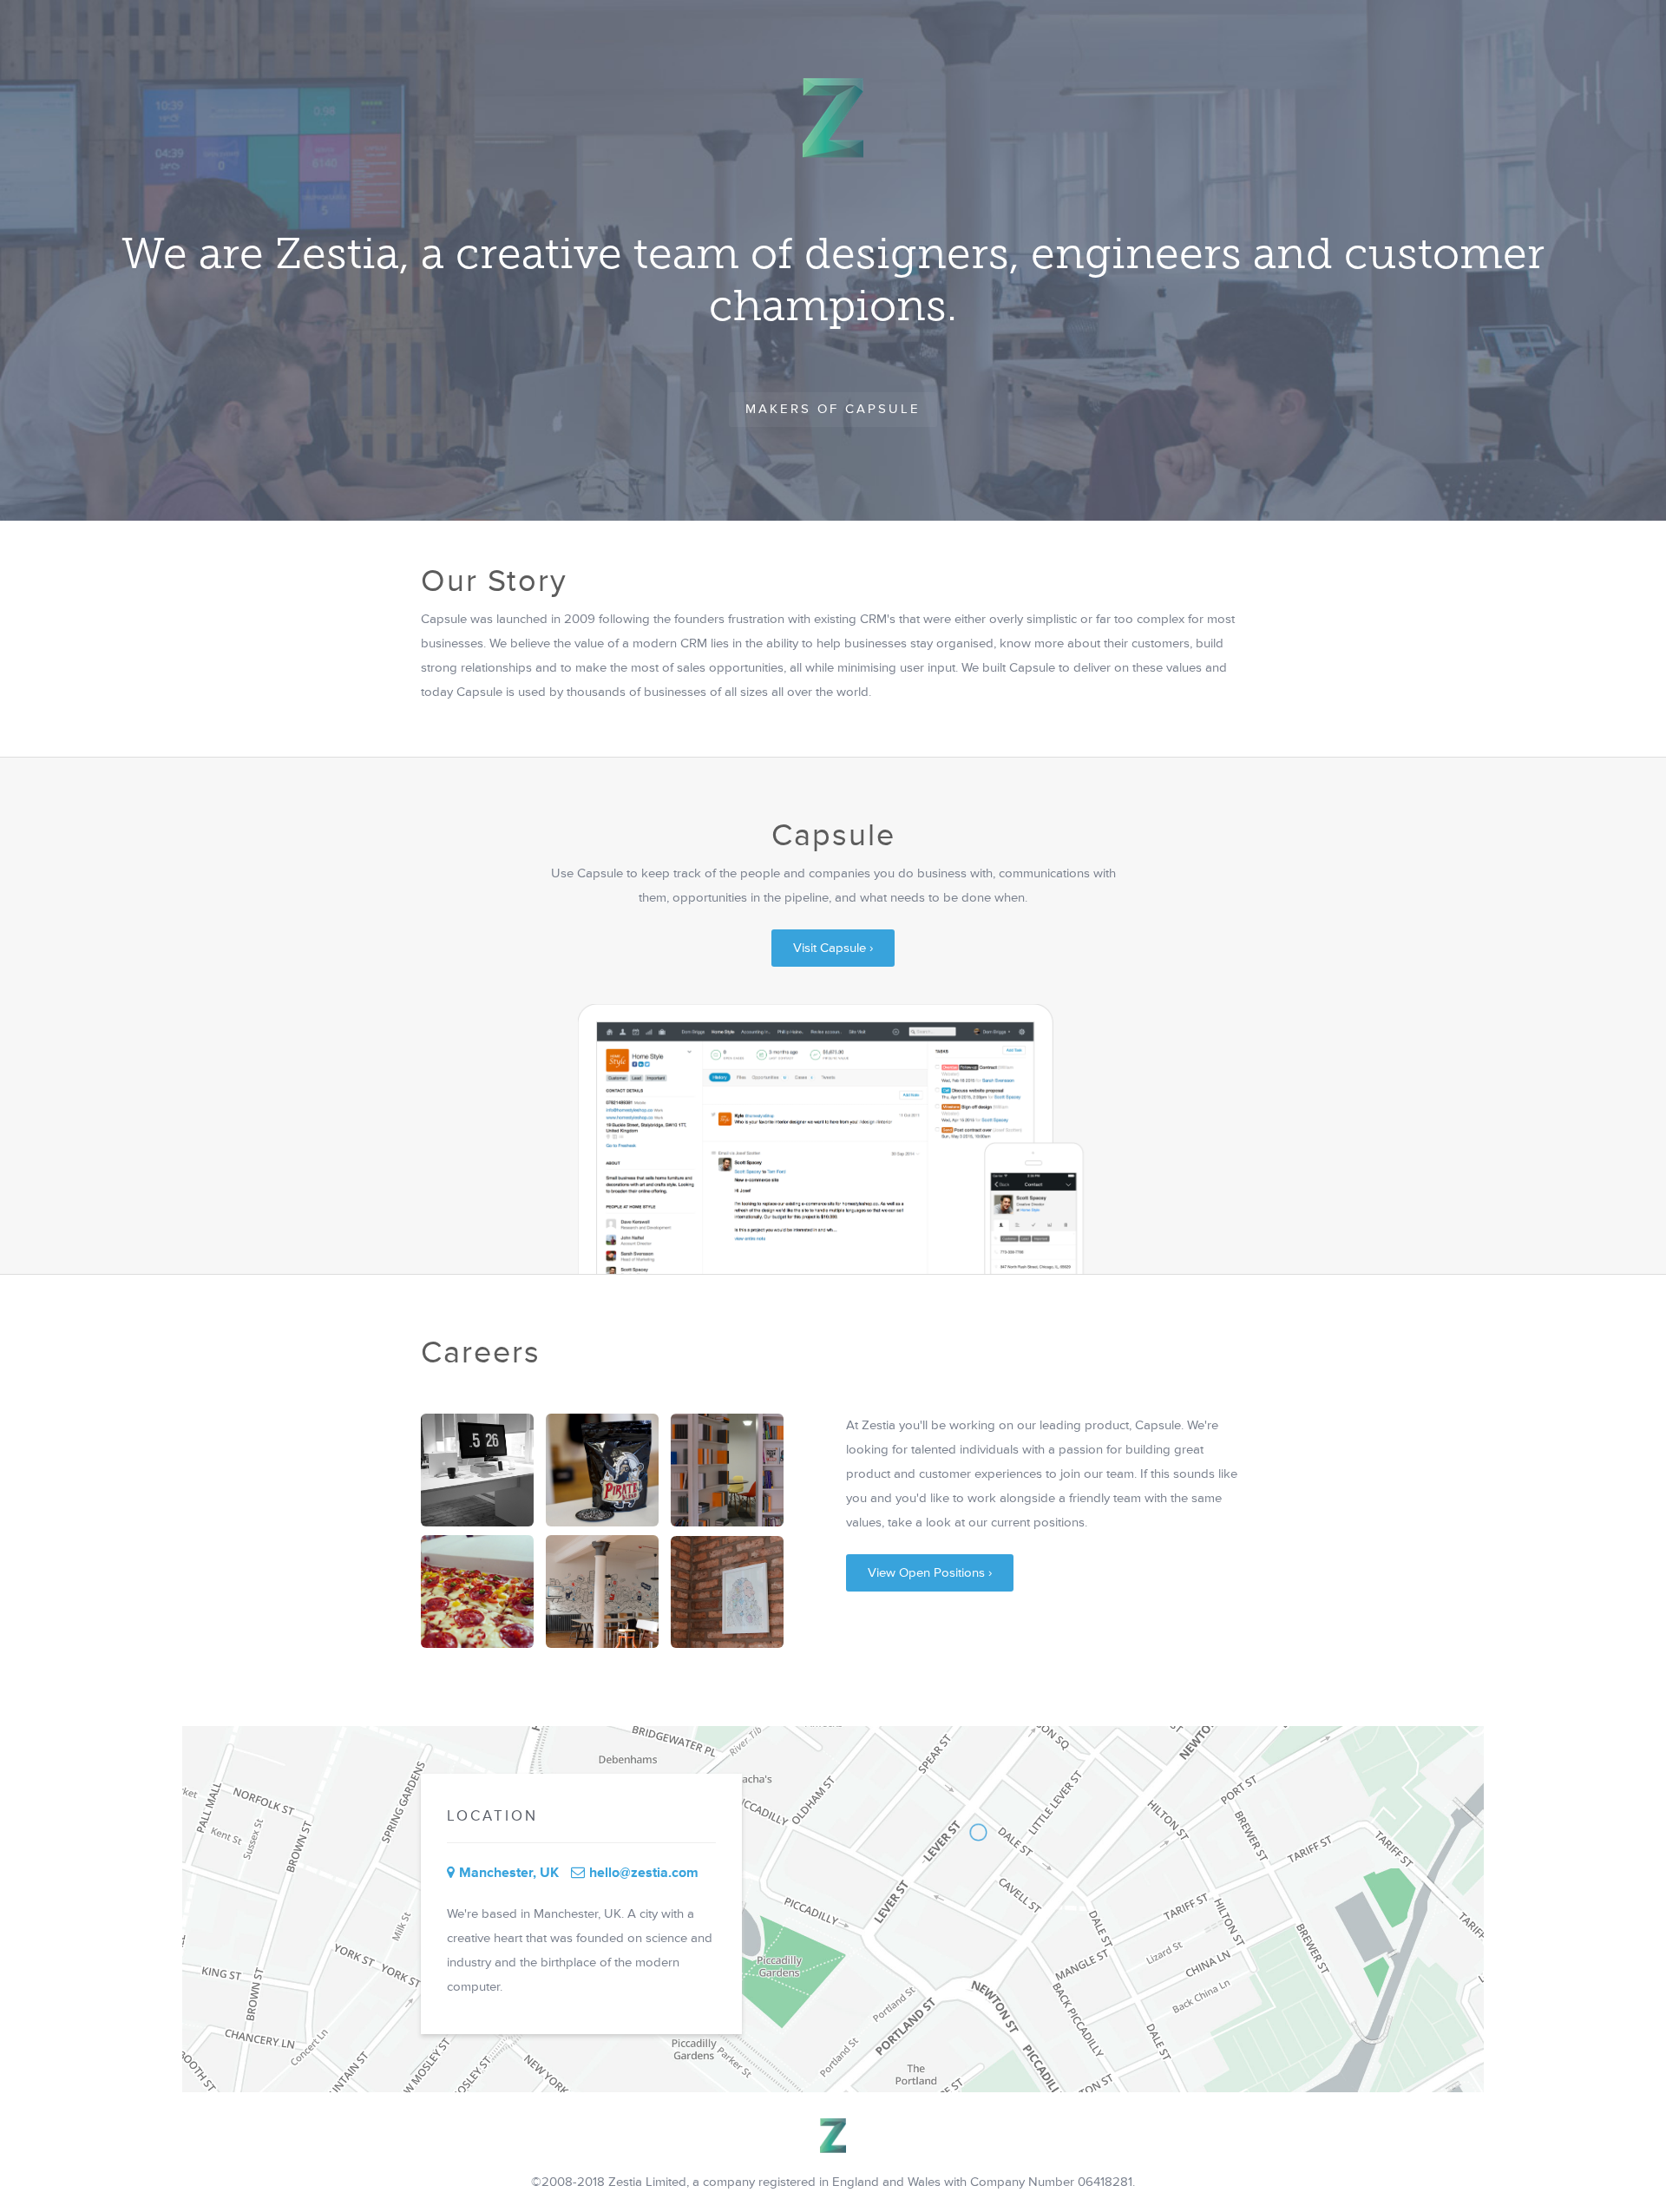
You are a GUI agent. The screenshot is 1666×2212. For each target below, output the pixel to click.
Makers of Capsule (833, 409)
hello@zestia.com (644, 1873)
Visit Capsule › (833, 948)
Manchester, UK (509, 1873)
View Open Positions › (930, 1573)
